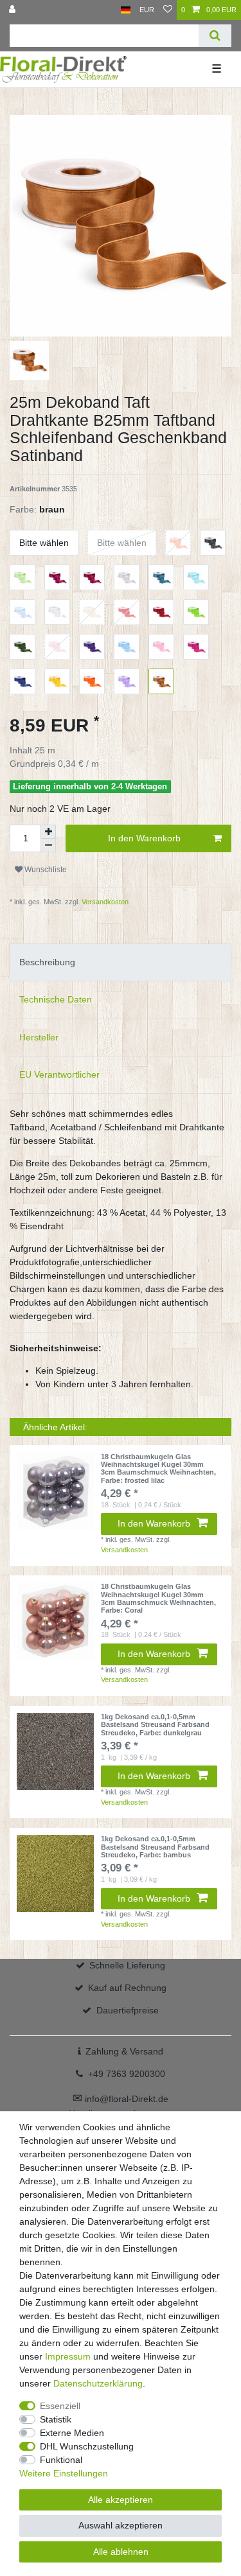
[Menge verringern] (48, 846)
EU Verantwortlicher (59, 1074)
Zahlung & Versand (124, 2051)
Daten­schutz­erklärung (98, 2383)
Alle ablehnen (121, 2552)
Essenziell (60, 2406)
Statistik (56, 2419)
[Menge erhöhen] (48, 832)
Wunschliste (45, 870)
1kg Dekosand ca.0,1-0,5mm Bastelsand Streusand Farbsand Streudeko (155, 1725)
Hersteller (39, 1037)
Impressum (68, 2356)
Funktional (61, 2460)
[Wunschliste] (168, 10)
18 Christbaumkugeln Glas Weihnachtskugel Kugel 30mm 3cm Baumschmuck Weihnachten (158, 1468)
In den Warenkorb (144, 838)
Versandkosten (104, 902)
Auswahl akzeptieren (121, 2525)
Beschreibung (47, 962)
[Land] (126, 10)
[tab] (121, 962)
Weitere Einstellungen (64, 2473)
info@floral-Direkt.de (121, 2099)
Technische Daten (56, 999)
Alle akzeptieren (121, 2500)
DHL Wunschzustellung (87, 2446)
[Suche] (215, 36)
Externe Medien (72, 2433)
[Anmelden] (13, 10)
